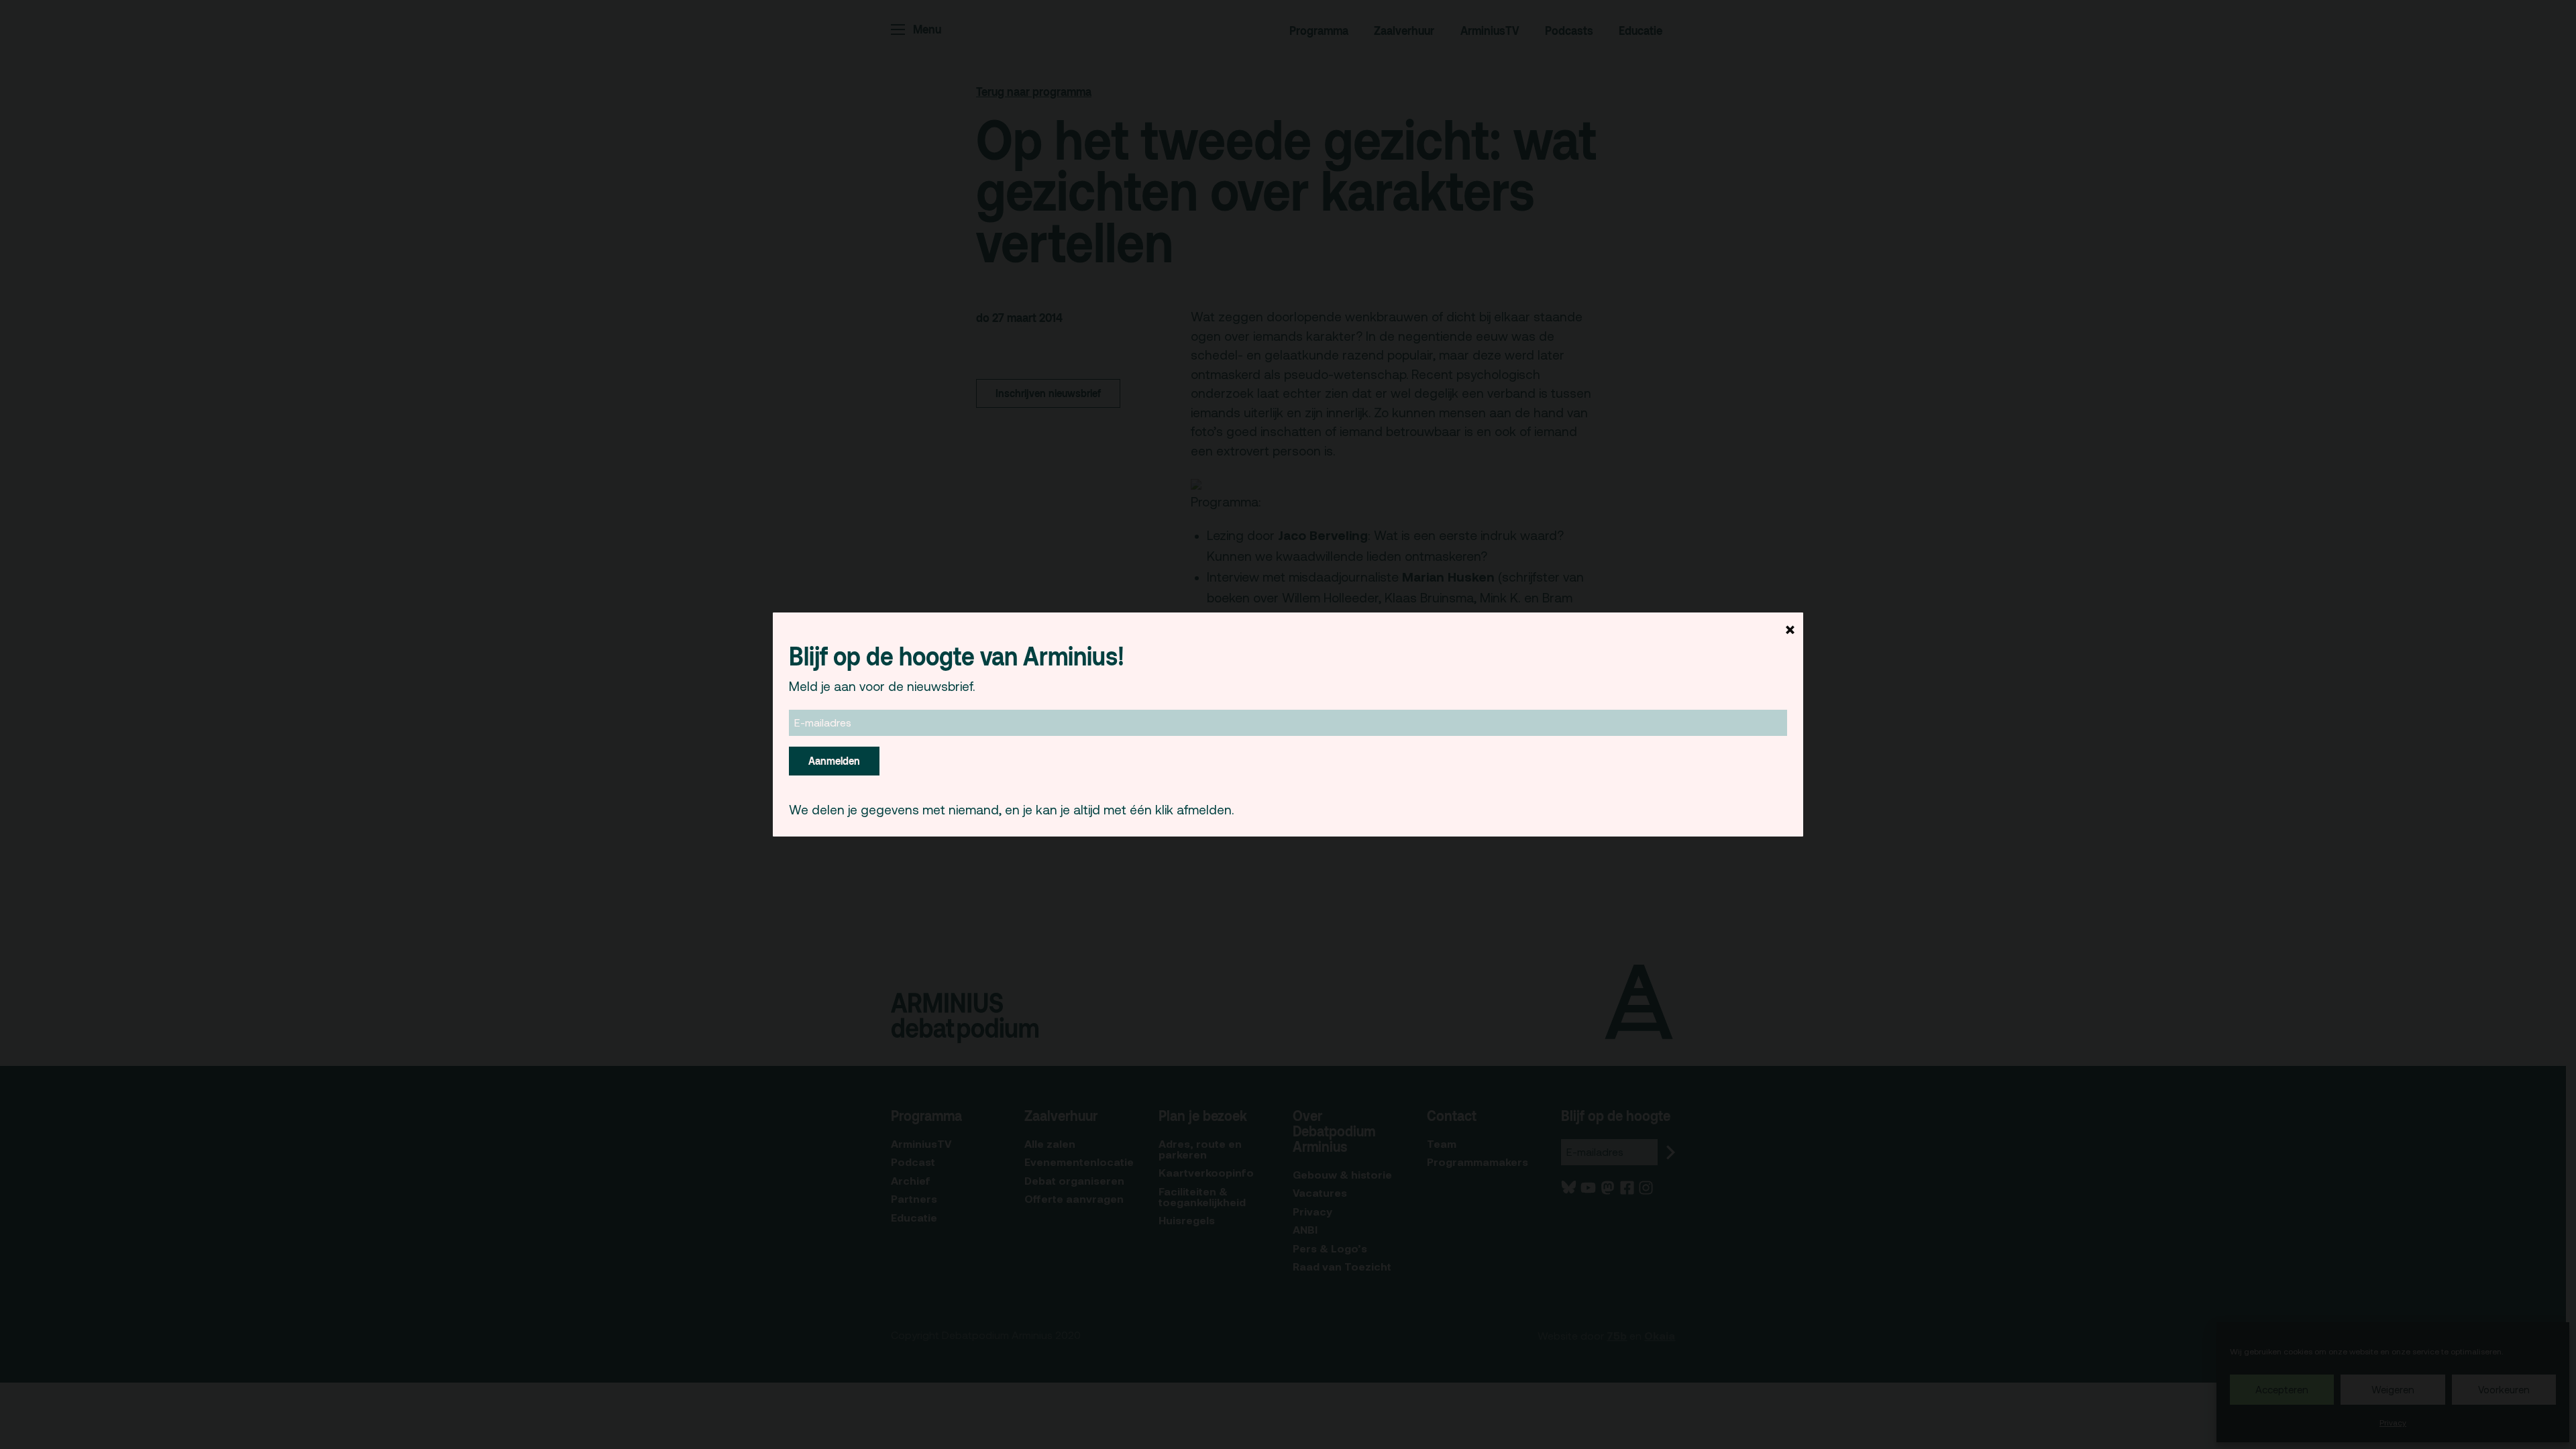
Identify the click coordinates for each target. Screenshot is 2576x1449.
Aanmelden (834, 761)
